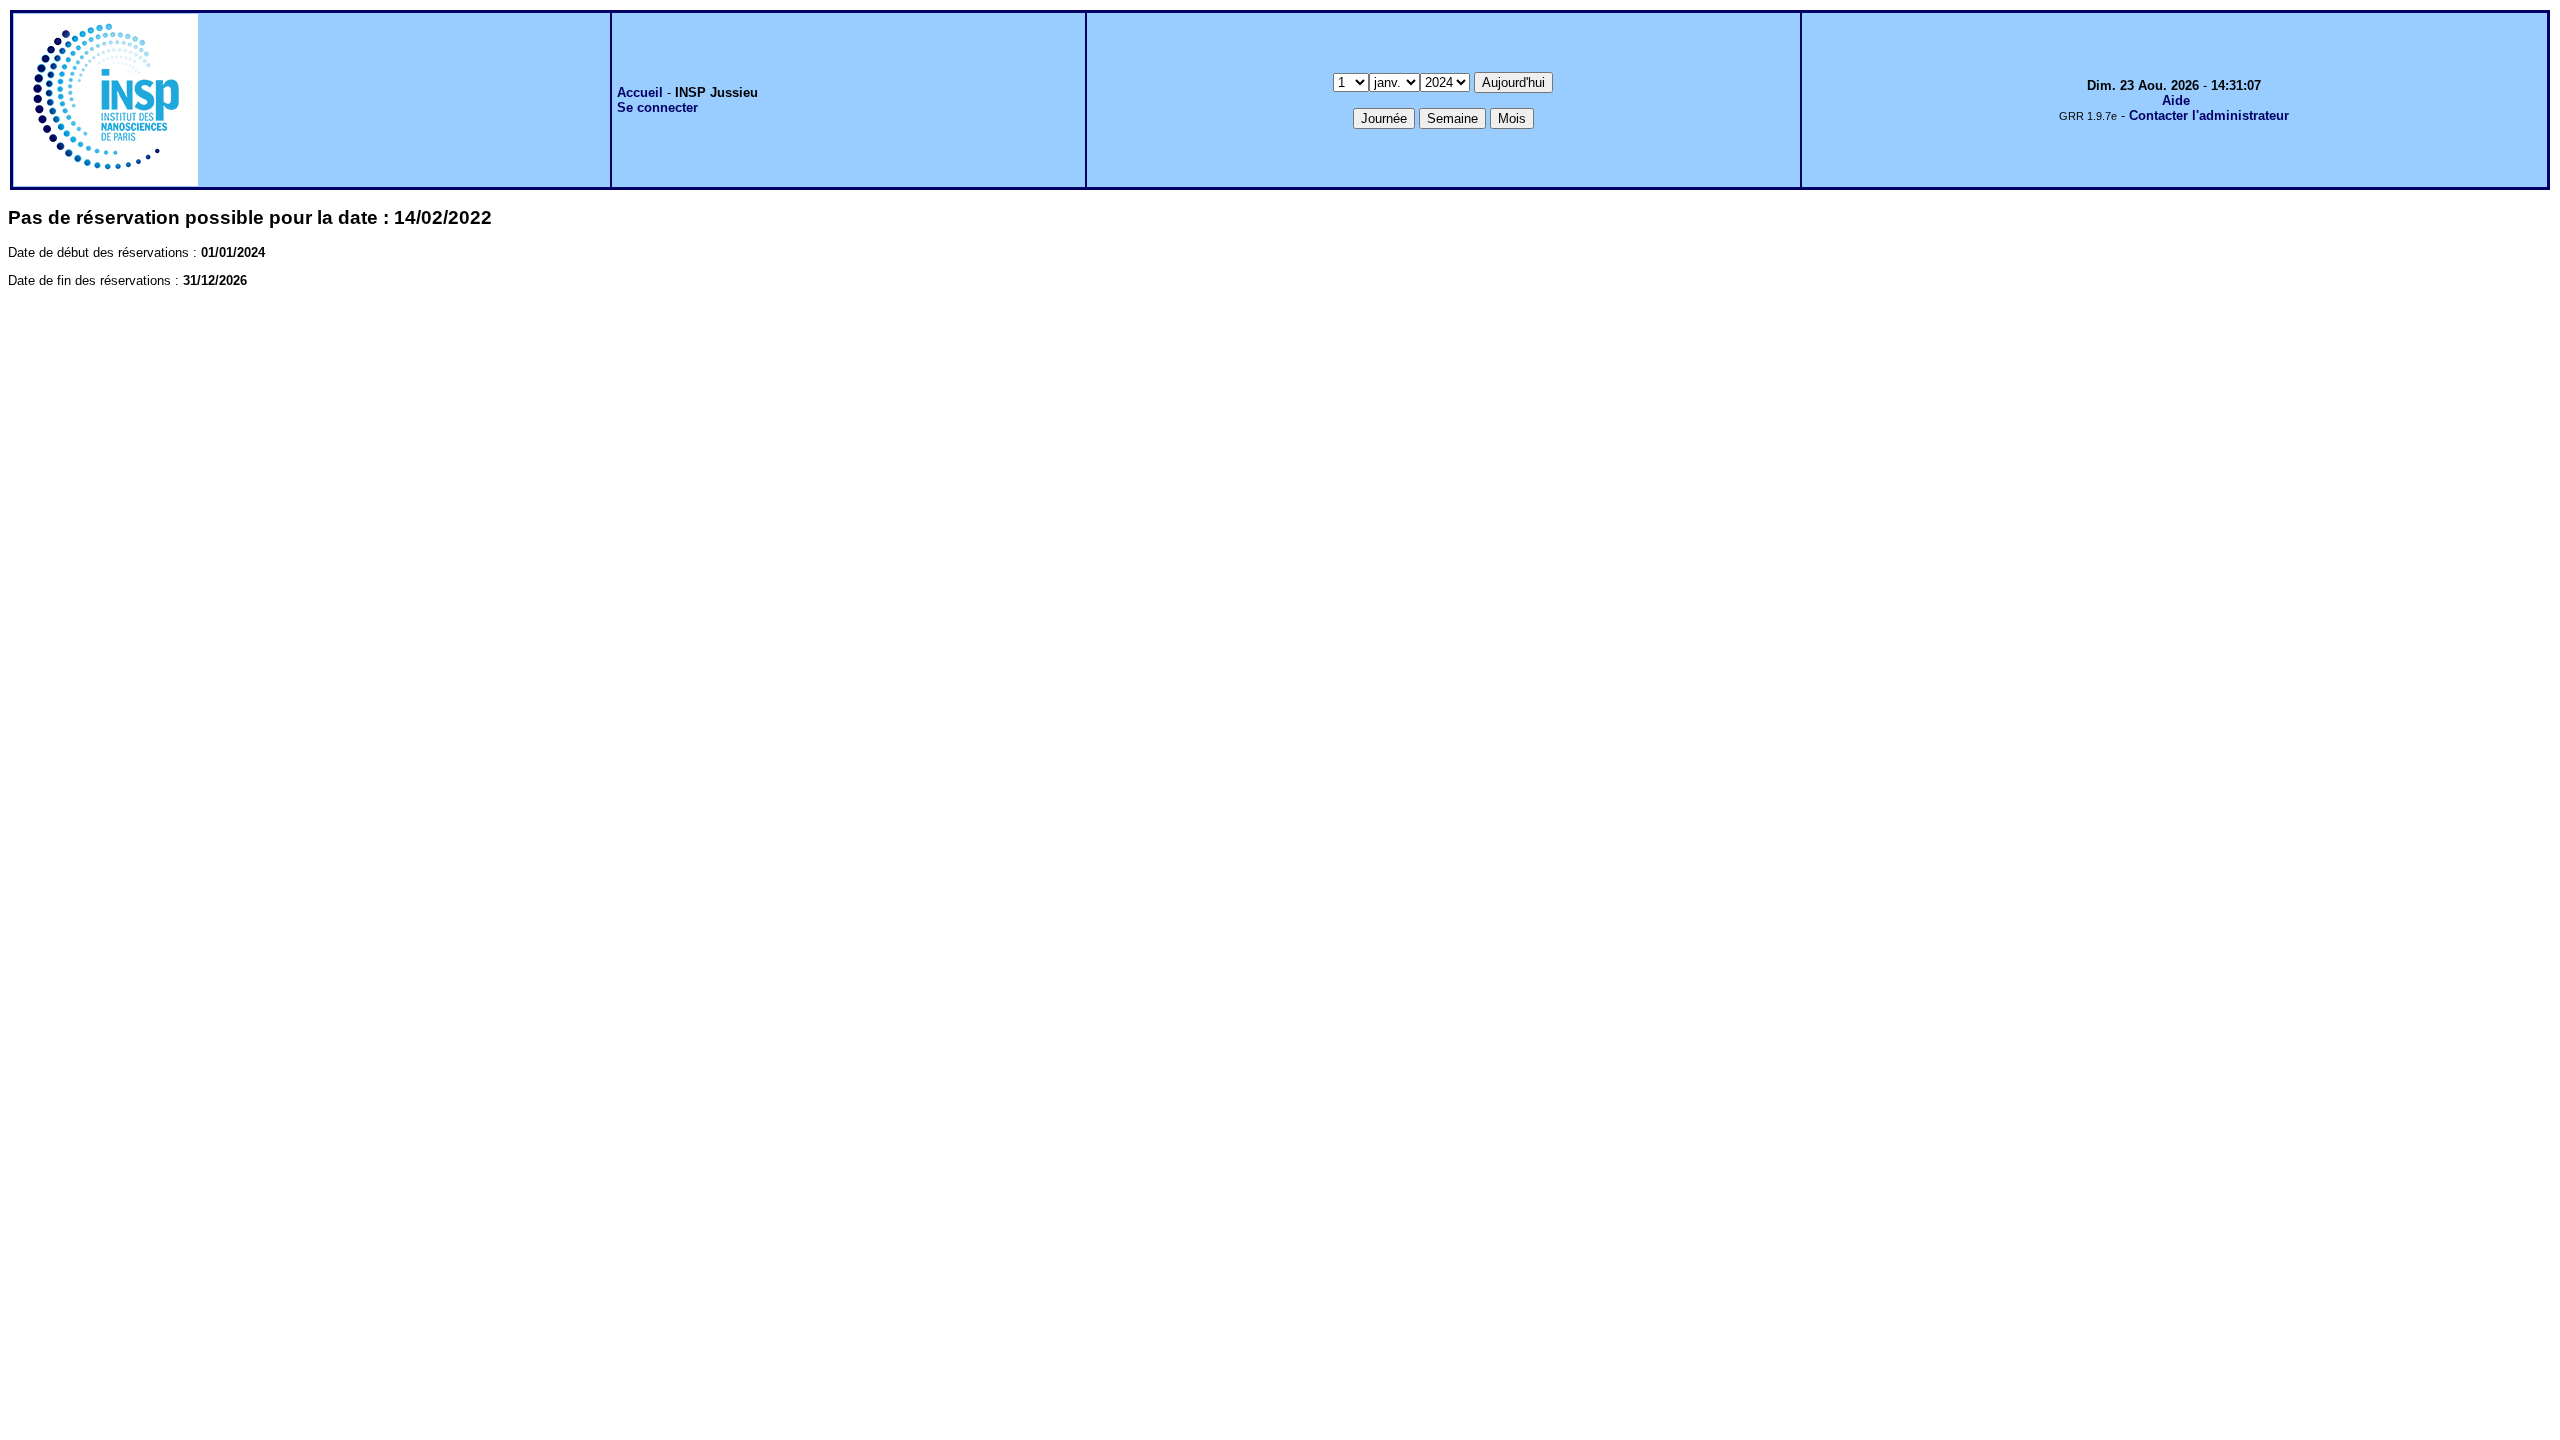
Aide (2176, 100)
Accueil (640, 92)
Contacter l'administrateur (2209, 115)
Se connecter (657, 107)
